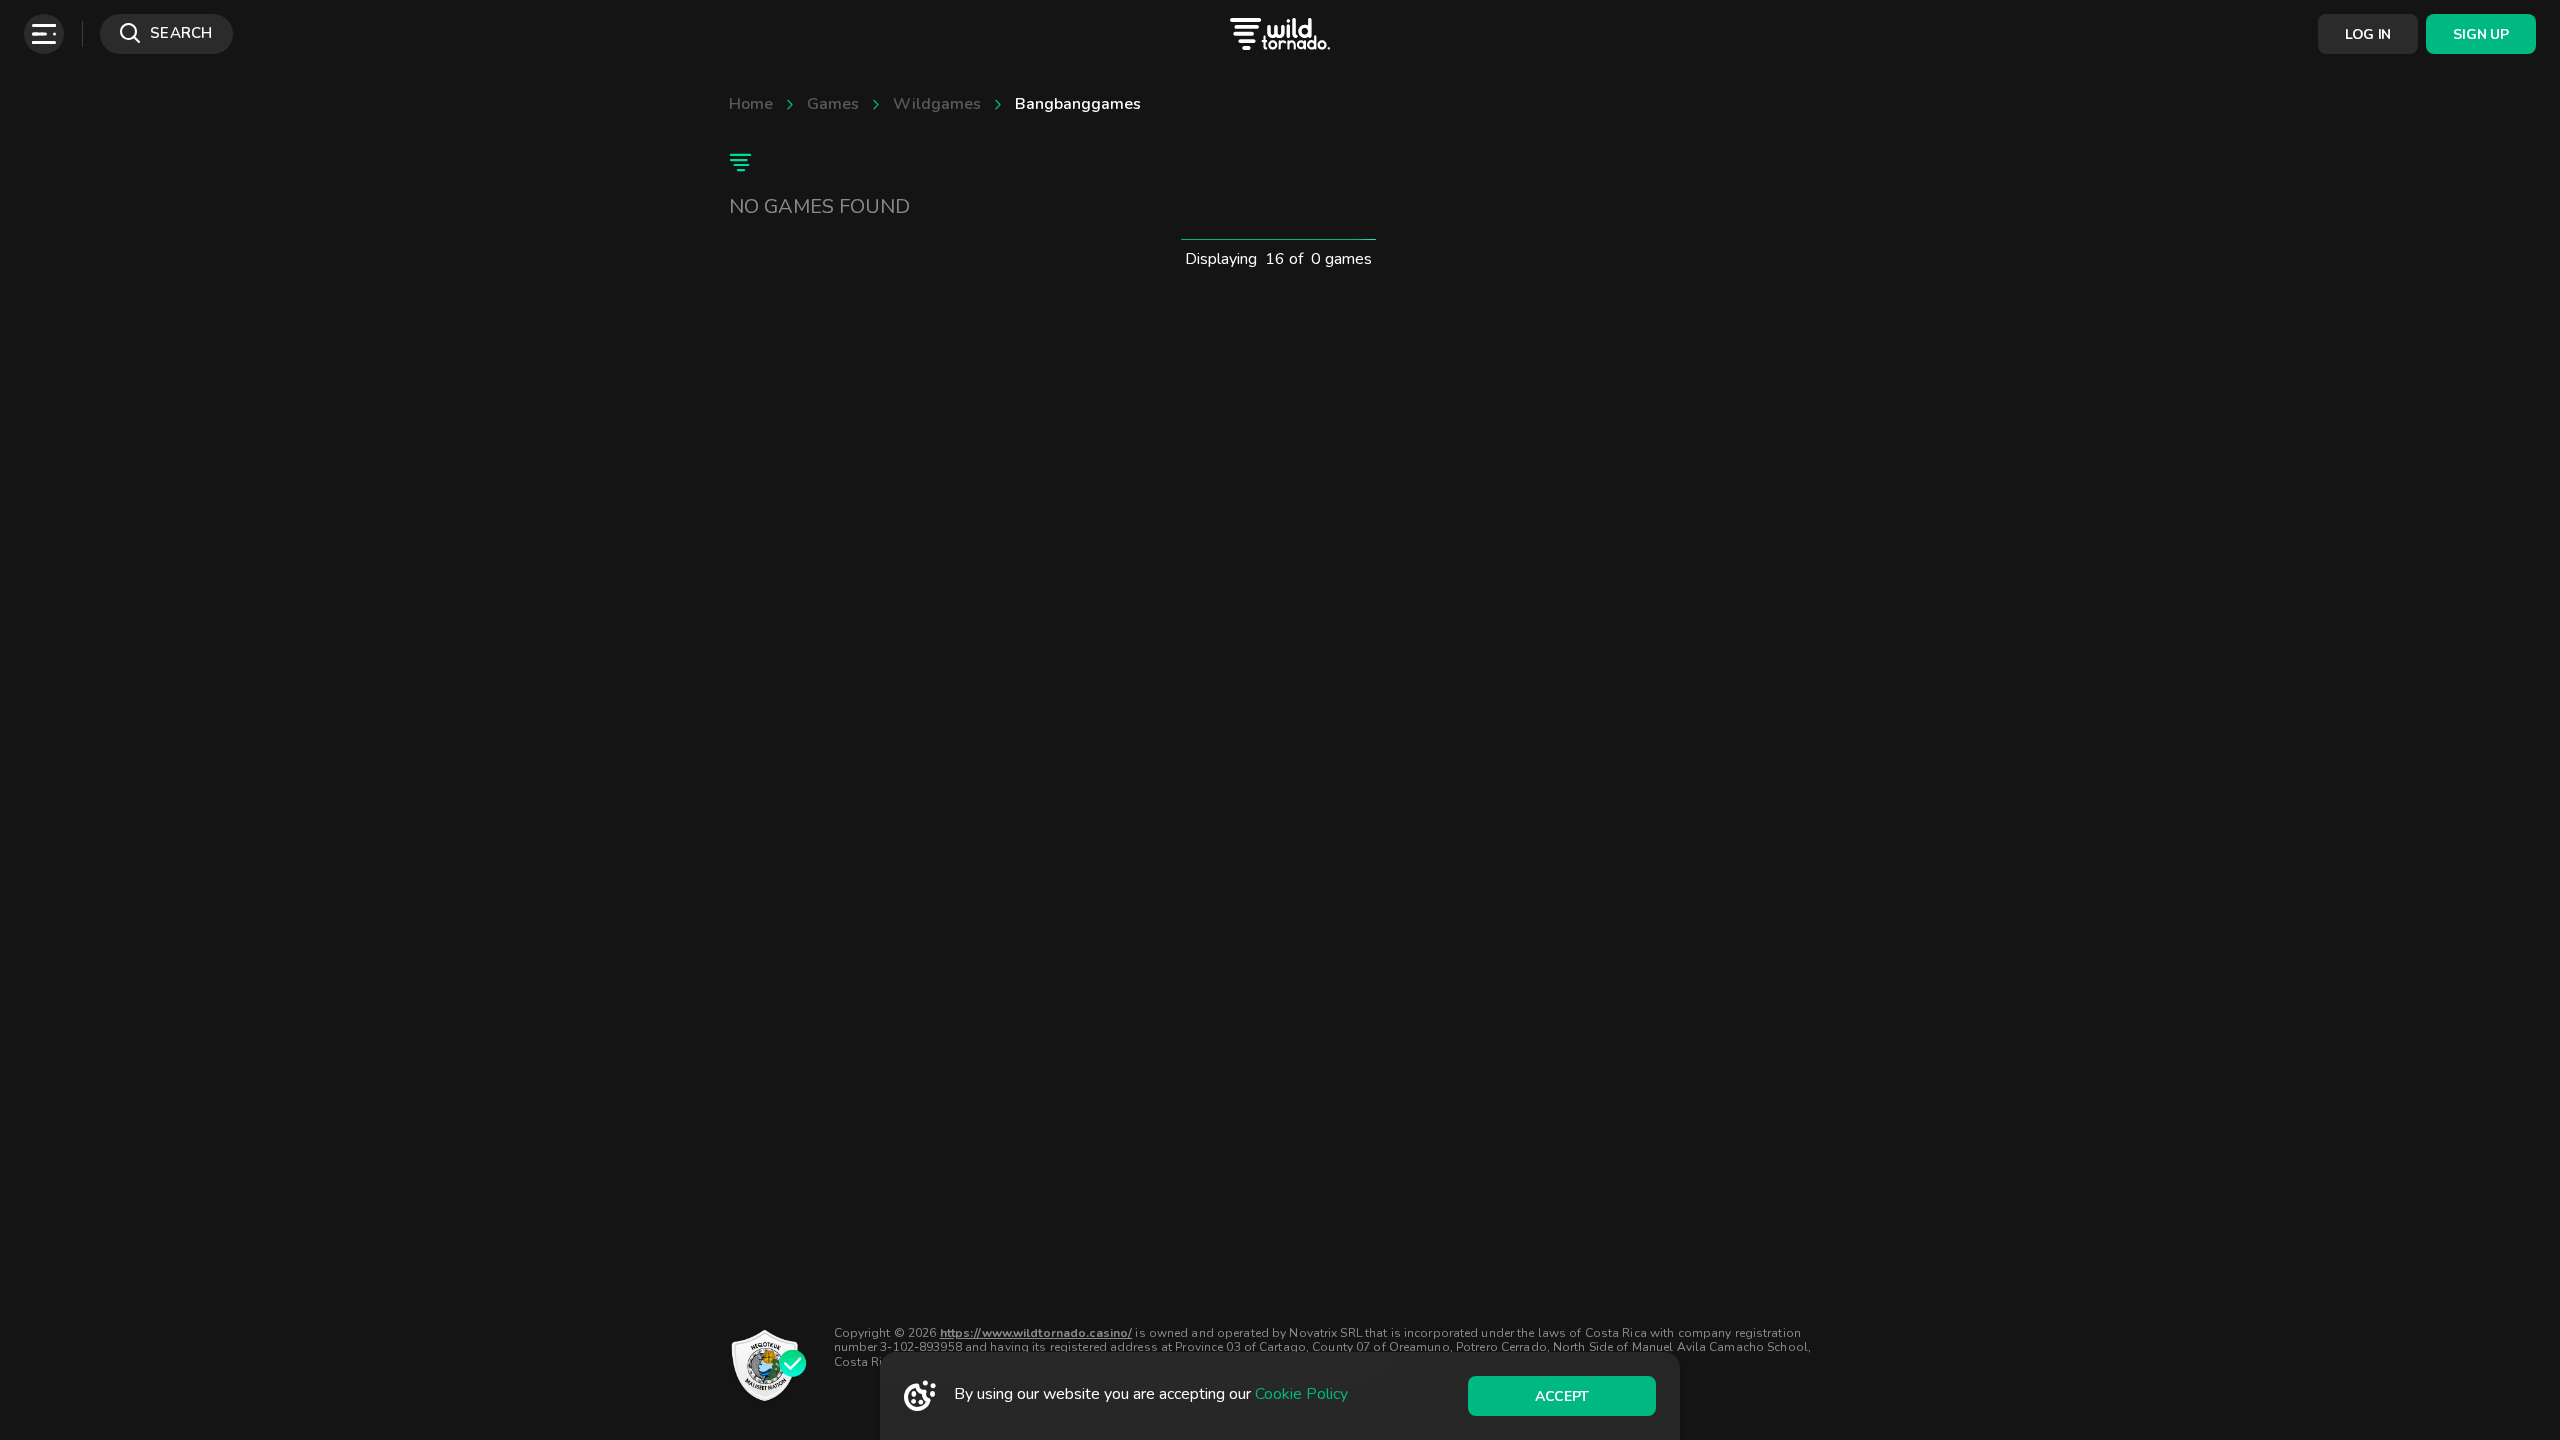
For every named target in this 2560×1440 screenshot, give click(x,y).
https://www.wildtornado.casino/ (1036, 1333)
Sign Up (2480, 34)
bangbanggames (1078, 104)
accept (1562, 1396)
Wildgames (937, 104)
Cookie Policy (1301, 1394)
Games (833, 104)
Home (751, 104)
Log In (2368, 34)
